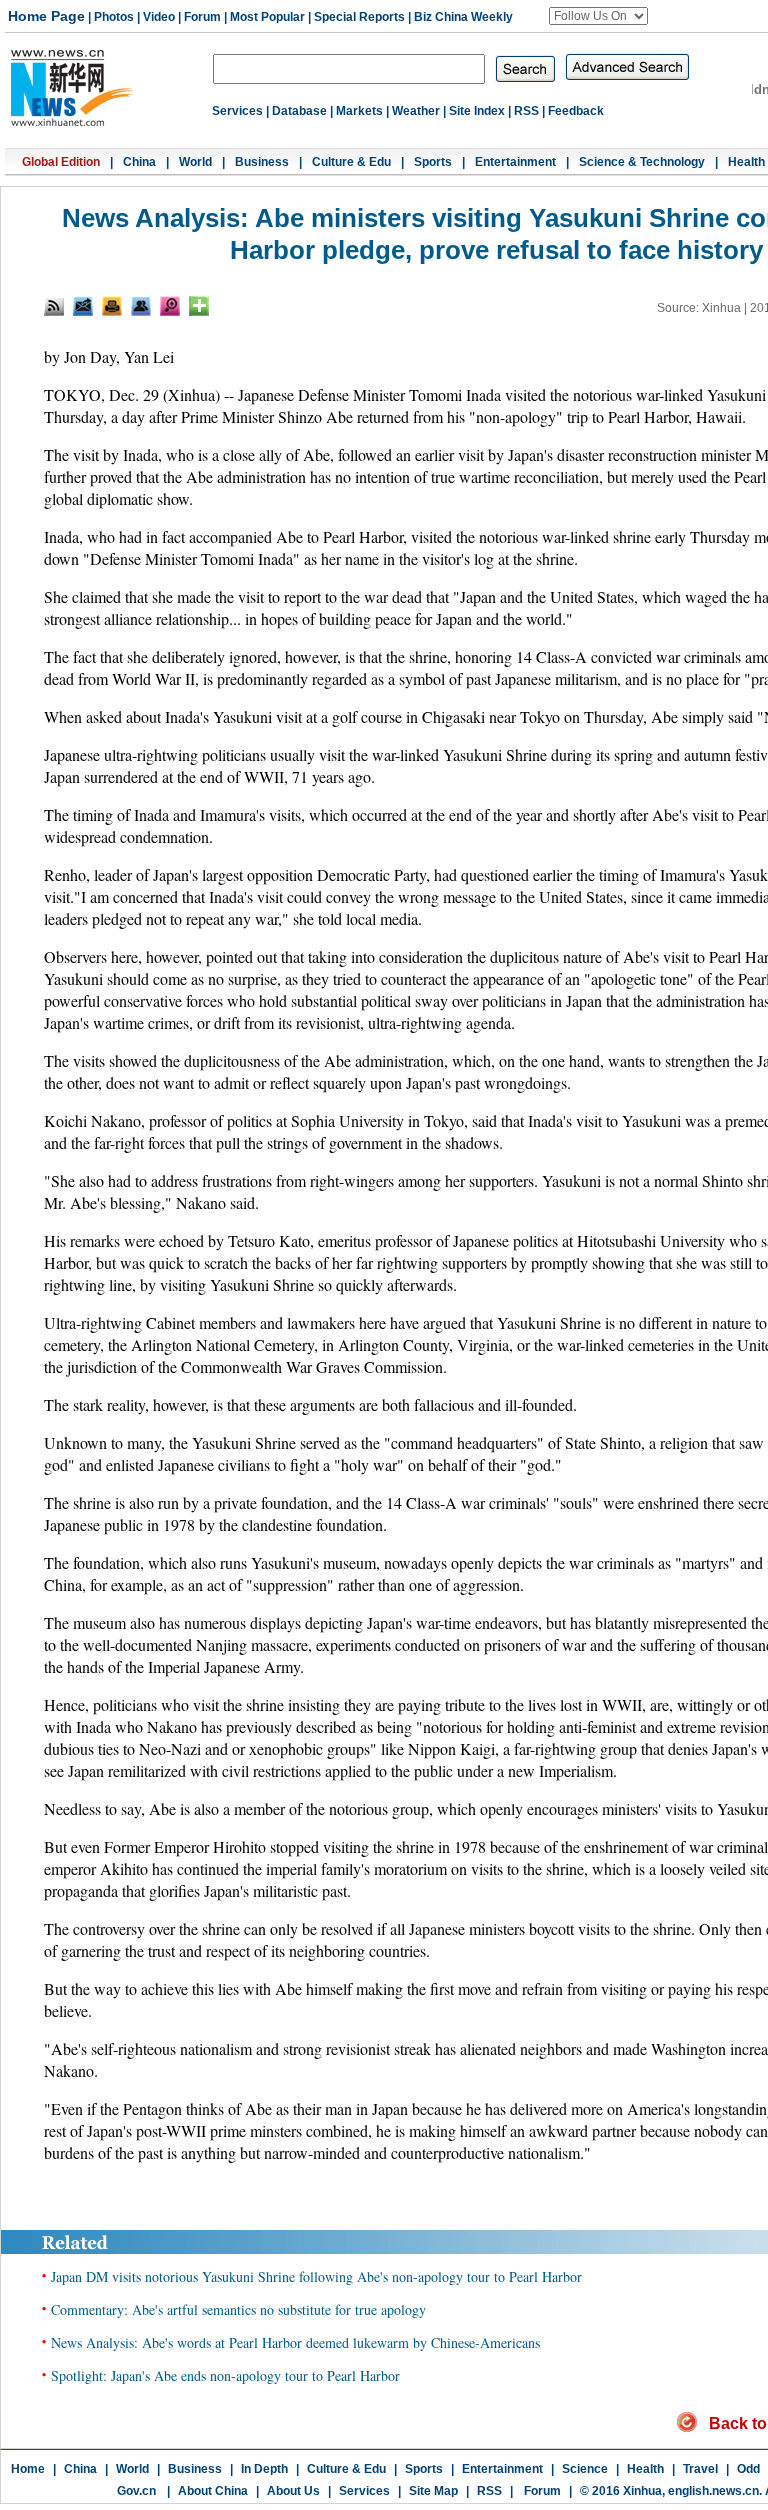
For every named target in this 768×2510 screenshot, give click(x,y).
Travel (700, 2469)
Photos (114, 17)
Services (237, 111)
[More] (199, 306)
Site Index (477, 111)
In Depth (264, 2469)
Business (262, 162)
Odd (748, 2469)
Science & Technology (642, 162)
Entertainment (515, 162)
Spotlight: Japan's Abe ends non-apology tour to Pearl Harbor (225, 2375)
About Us (293, 2491)
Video (159, 17)
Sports (433, 162)
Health (746, 162)
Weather (416, 111)
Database (299, 111)
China (139, 162)
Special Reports (359, 17)
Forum (202, 17)
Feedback (576, 111)
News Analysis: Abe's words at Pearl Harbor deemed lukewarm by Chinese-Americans (295, 2342)
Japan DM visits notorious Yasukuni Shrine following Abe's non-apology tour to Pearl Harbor (316, 2276)
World (195, 162)
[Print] (112, 306)
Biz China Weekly (463, 17)
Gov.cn (136, 2491)
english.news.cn (713, 2491)
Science (585, 2469)
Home (28, 2469)
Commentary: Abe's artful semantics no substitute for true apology (238, 2309)
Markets (359, 111)
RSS (526, 111)
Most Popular (267, 17)
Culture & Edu (351, 162)
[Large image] (170, 306)
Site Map (433, 2491)
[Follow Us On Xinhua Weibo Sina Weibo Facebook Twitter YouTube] (598, 16)
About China (213, 2491)
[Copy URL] (141, 306)
